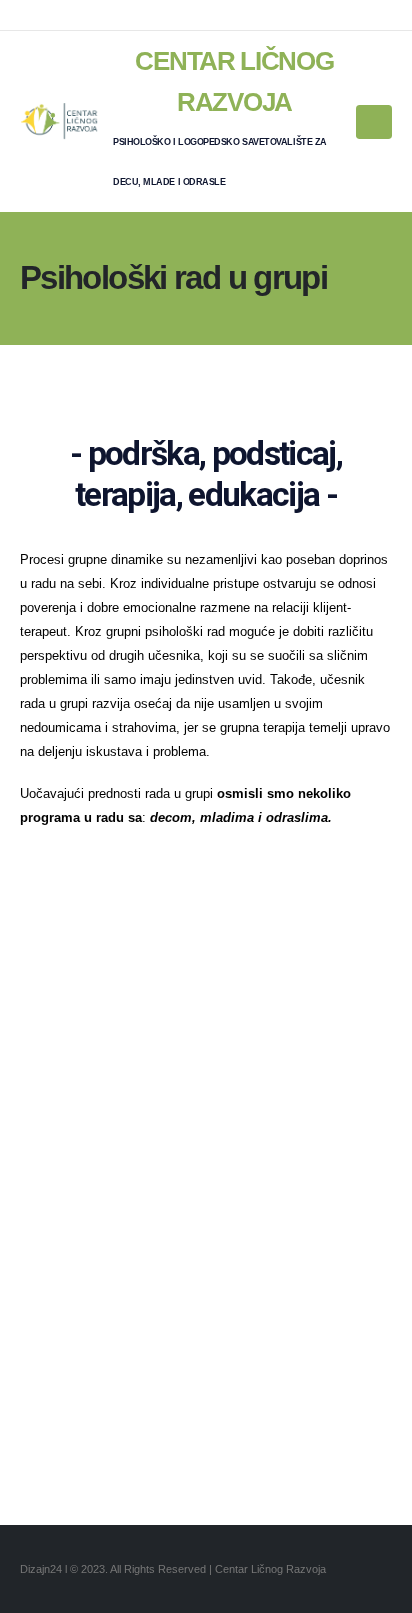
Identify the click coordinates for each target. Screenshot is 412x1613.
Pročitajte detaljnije (206, 1116)
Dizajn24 (42, 1569)
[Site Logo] (60, 121)
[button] (374, 122)
